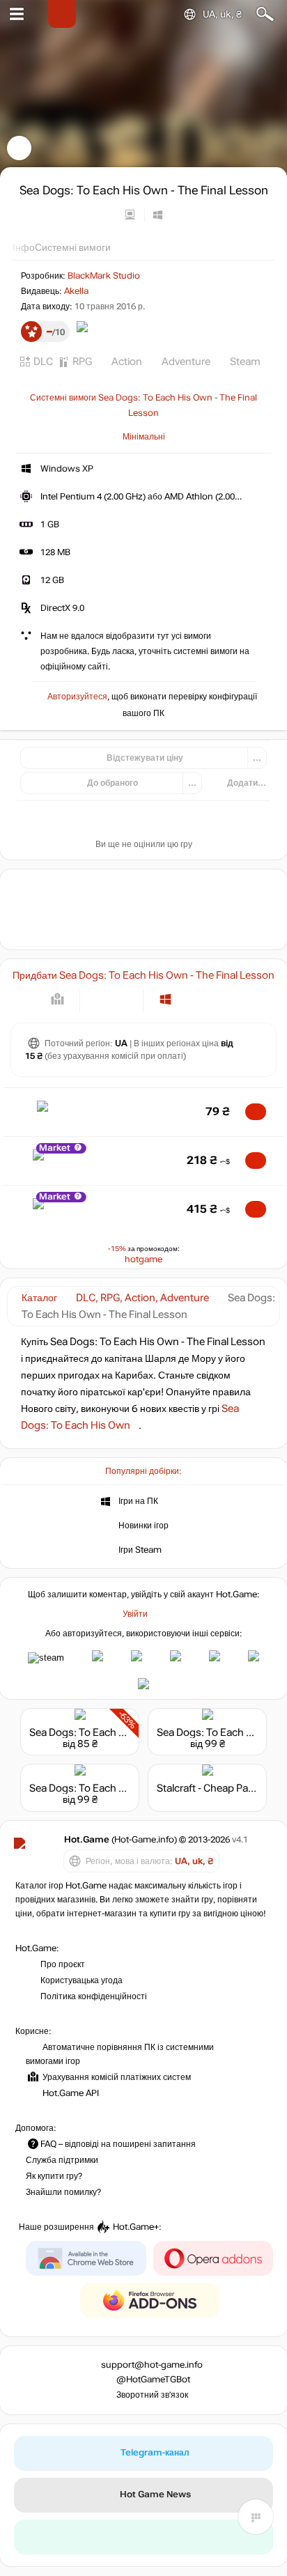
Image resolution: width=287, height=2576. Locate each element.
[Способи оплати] (57, 999)
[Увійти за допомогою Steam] (46, 1658)
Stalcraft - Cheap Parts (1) (216, 1788)
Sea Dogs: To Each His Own (94, 1732)
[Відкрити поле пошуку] (265, 14)
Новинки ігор (143, 1525)
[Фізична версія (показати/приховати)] (123, 999)
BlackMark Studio (104, 276)
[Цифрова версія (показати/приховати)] (100, 999)
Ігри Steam (140, 1549)
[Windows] (165, 999)
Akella (76, 291)
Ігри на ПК (138, 1500)
